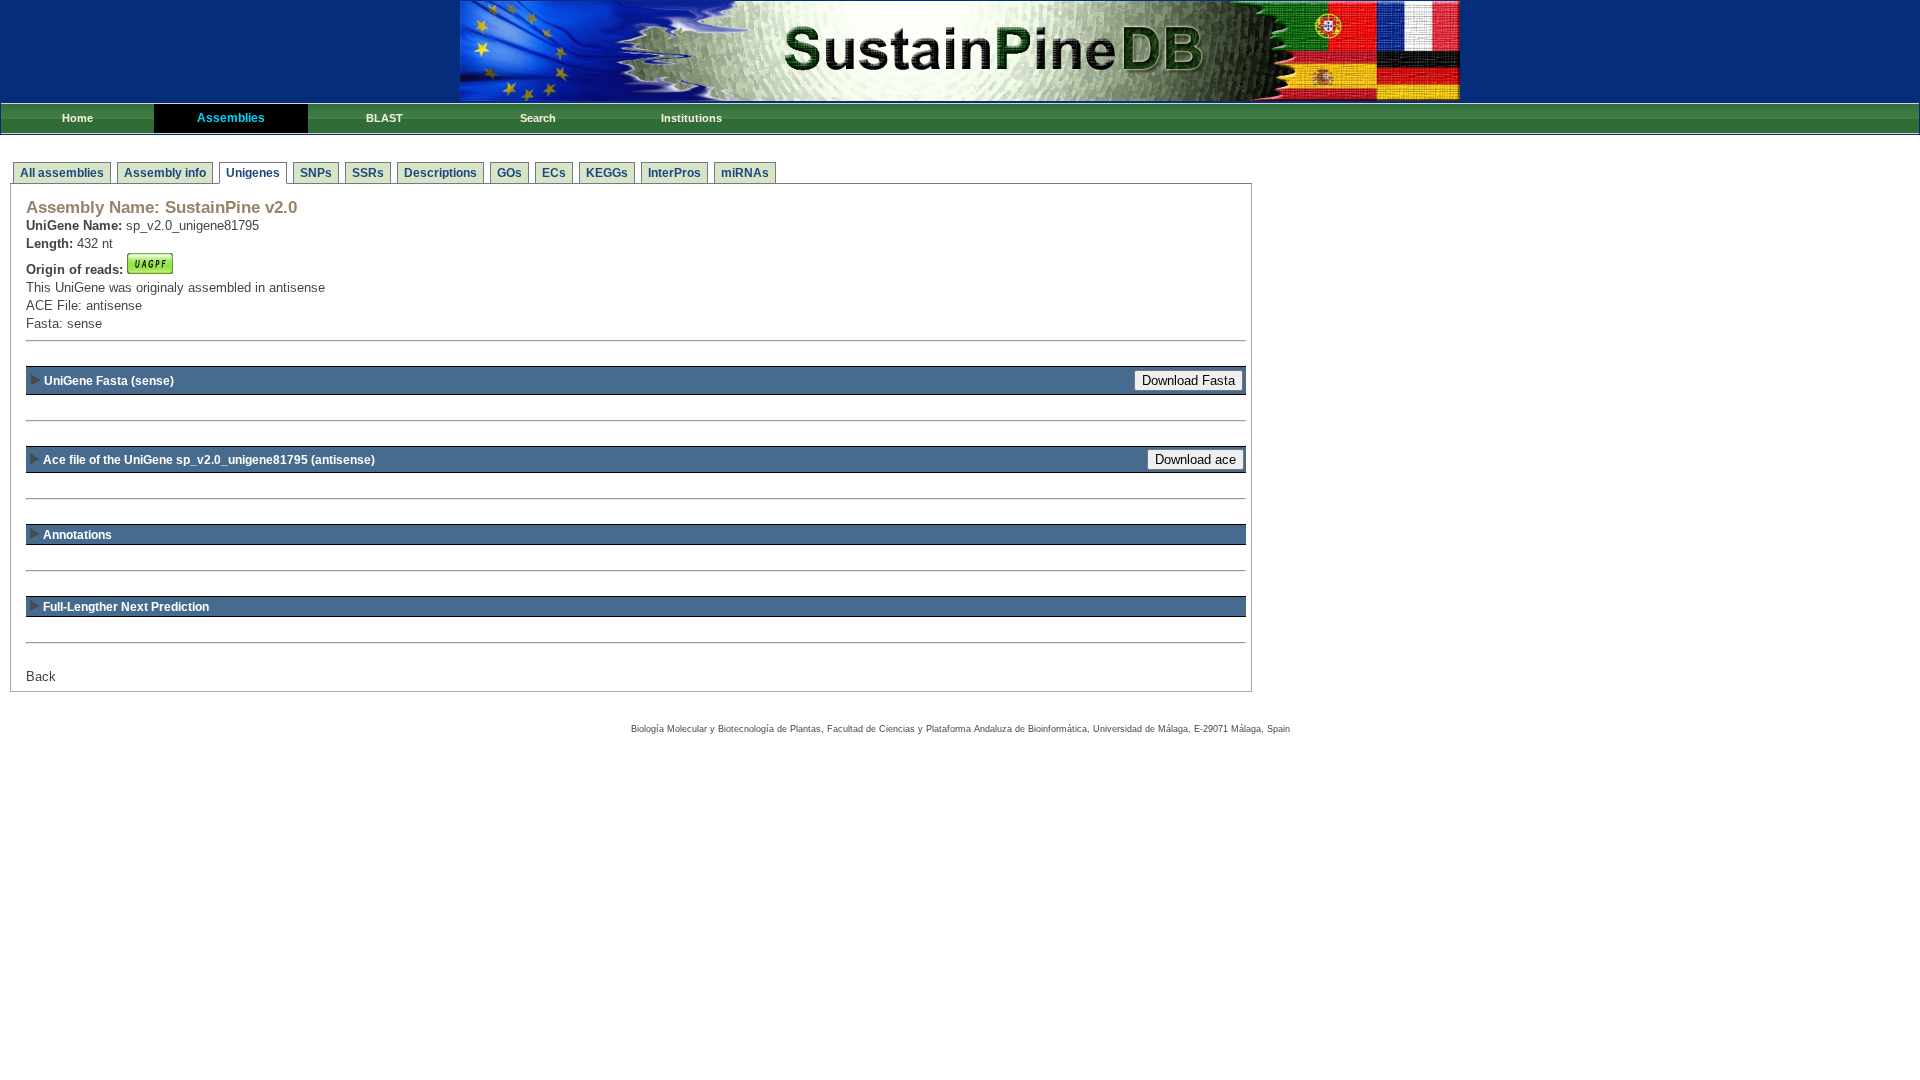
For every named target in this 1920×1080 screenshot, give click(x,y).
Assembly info (165, 173)
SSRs (368, 173)
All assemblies (62, 173)
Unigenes (253, 173)
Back (41, 676)
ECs (554, 173)
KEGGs (607, 173)
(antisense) (209, 460)
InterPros (674, 173)
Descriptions (440, 173)
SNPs (316, 173)
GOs (509, 173)
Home (77, 118)
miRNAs (745, 173)
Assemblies (231, 118)
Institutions (691, 118)
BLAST (384, 118)
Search (538, 118)
